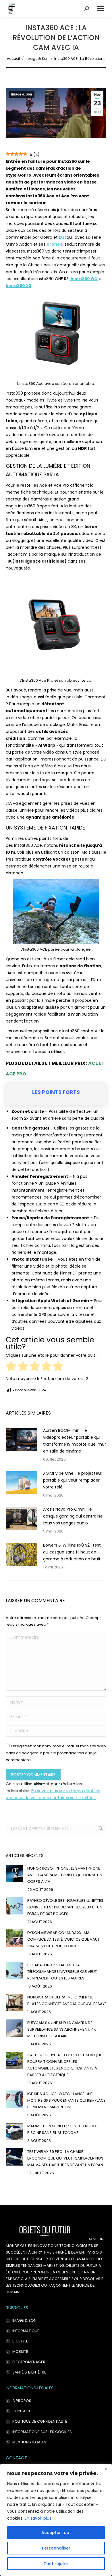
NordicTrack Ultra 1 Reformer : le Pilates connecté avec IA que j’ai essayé (67, 2000)
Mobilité (20, 2352)
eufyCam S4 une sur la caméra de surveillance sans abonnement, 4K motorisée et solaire (62, 2029)
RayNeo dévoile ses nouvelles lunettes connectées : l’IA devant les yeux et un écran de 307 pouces (65, 1907)
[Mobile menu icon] (101, 9)
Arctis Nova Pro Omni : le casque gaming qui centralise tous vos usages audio (73, 1516)
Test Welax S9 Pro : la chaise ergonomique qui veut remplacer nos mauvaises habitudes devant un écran (65, 2158)
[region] (56, 2520)
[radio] (11, 1367)
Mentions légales (29, 2442)
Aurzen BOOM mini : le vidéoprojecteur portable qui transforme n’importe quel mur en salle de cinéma (75, 1441)
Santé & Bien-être (29, 2372)
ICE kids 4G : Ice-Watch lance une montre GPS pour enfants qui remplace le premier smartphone (66, 2100)
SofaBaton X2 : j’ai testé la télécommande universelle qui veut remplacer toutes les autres (62, 1972)
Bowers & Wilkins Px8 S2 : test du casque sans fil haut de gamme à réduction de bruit (72, 1552)
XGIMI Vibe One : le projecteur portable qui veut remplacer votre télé (73, 1480)
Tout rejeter (56, 2564)
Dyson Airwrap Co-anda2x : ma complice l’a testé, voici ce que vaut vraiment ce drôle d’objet (63, 1939)
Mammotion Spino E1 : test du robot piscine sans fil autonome (63, 2129)
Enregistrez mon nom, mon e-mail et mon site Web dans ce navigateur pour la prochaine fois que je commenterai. (56, 1753)
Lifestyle (20, 2341)
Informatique (26, 2331)
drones (54, 244)
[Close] (106, 2469)
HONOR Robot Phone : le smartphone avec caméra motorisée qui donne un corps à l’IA (65, 1875)
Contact (21, 2411)
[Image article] (22, 1440)
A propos (22, 2401)
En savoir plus (38, 2518)
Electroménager (29, 2362)
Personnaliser (56, 2548)
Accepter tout (56, 2533)
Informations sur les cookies (42, 2432)
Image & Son (22, 94)
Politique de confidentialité (40, 2421)
